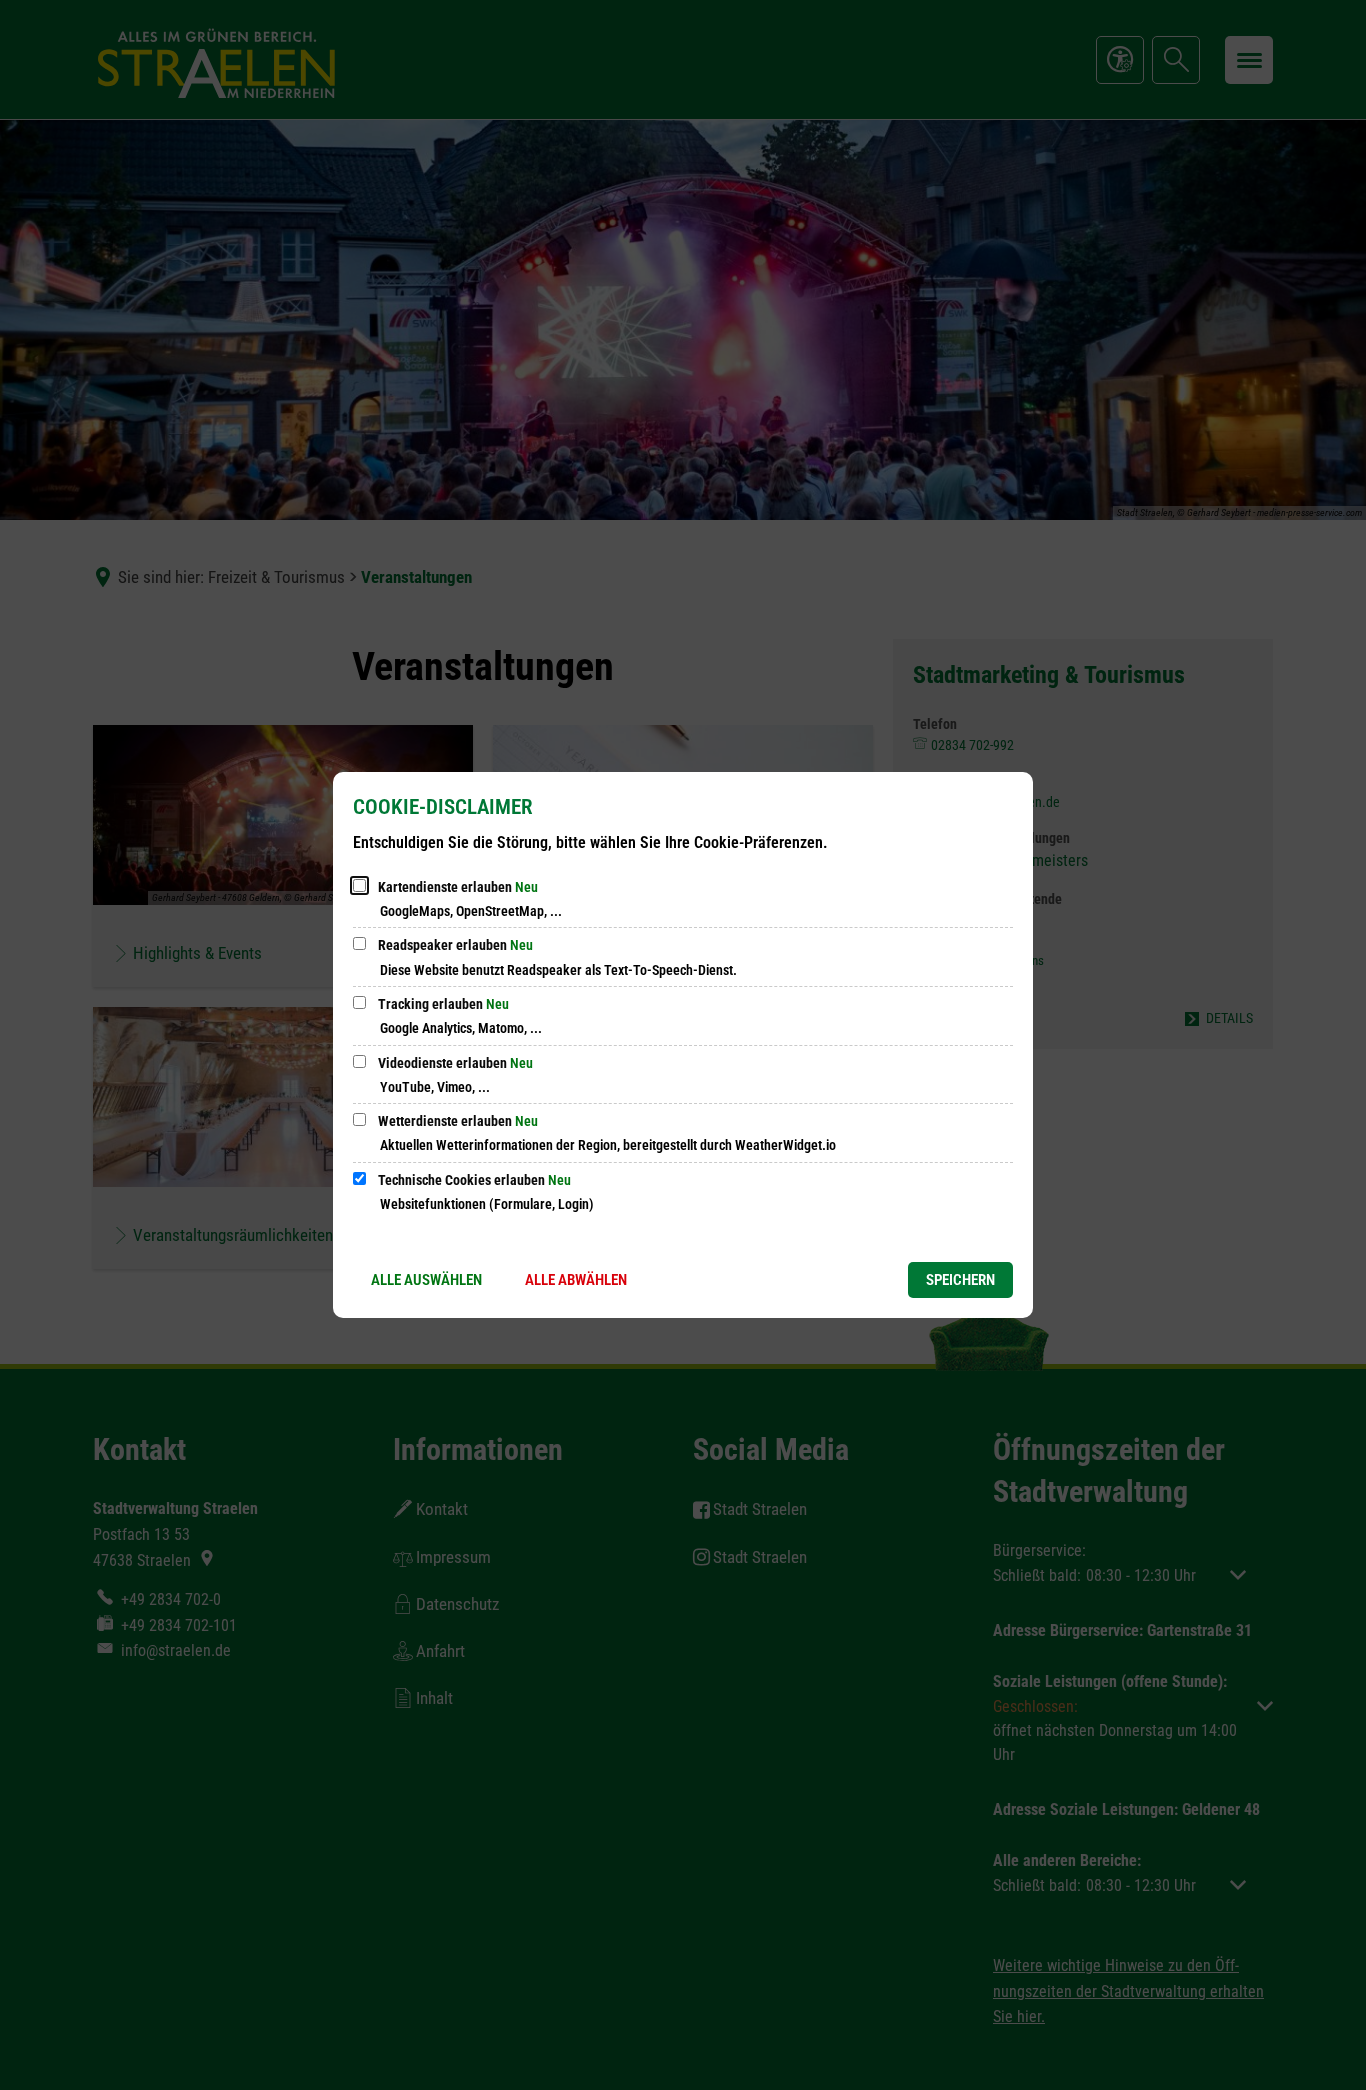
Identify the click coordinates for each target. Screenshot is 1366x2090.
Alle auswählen (426, 1280)
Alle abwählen (576, 1280)
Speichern (960, 1280)
